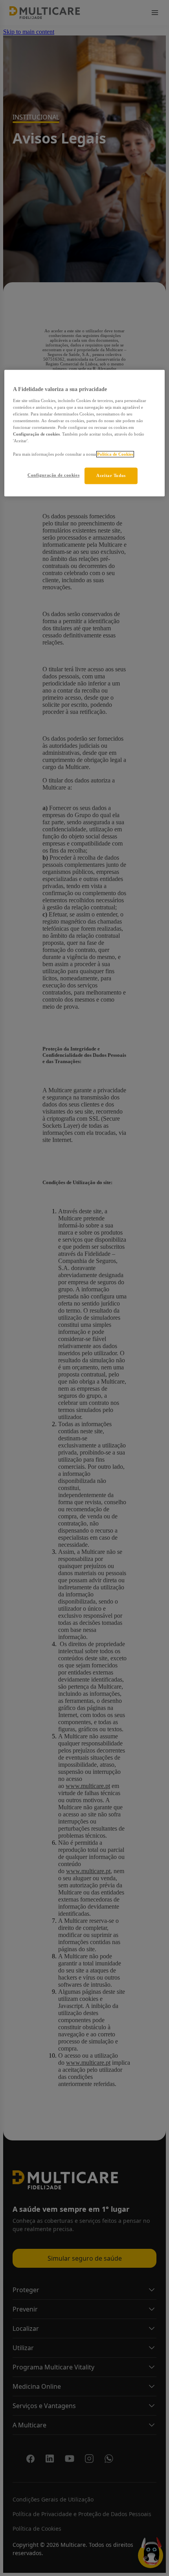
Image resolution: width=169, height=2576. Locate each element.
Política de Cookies (115, 454)
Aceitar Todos (111, 476)
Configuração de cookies (53, 475)
